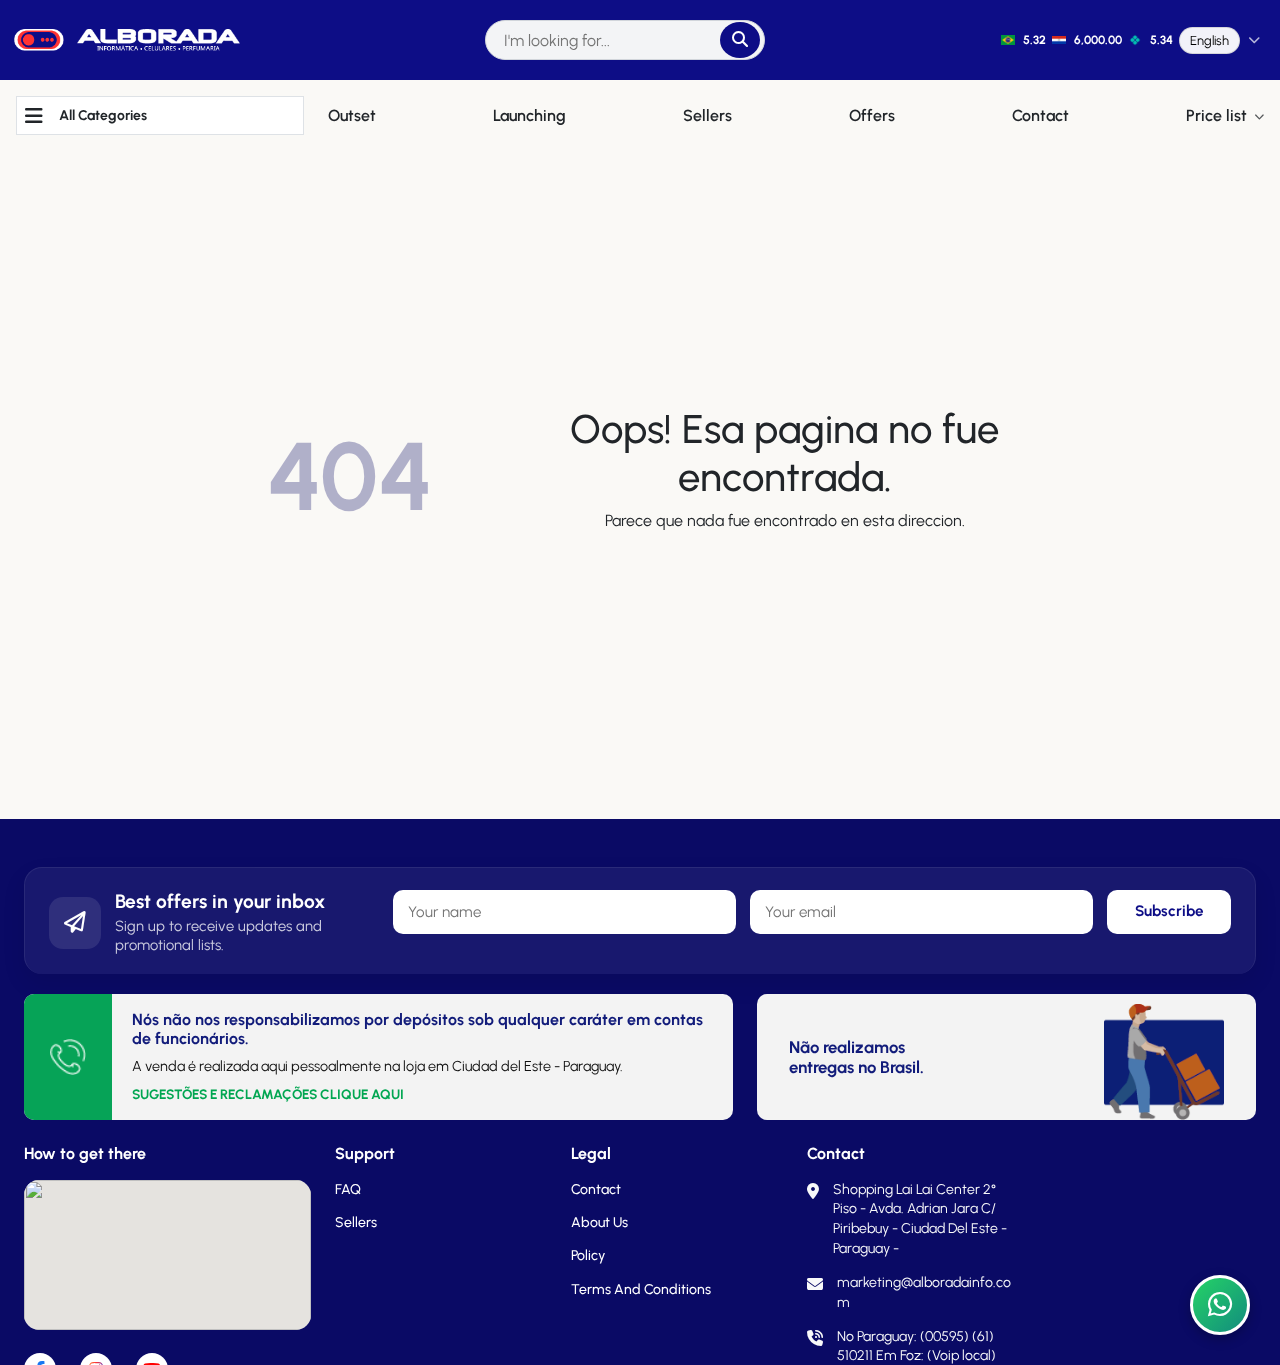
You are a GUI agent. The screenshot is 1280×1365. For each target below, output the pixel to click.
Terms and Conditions (641, 1289)
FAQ (348, 1189)
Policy (588, 1255)
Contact (596, 1189)
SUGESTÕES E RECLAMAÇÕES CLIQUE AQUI (268, 1094)
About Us (599, 1222)
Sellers (356, 1222)
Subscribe (1169, 911)
